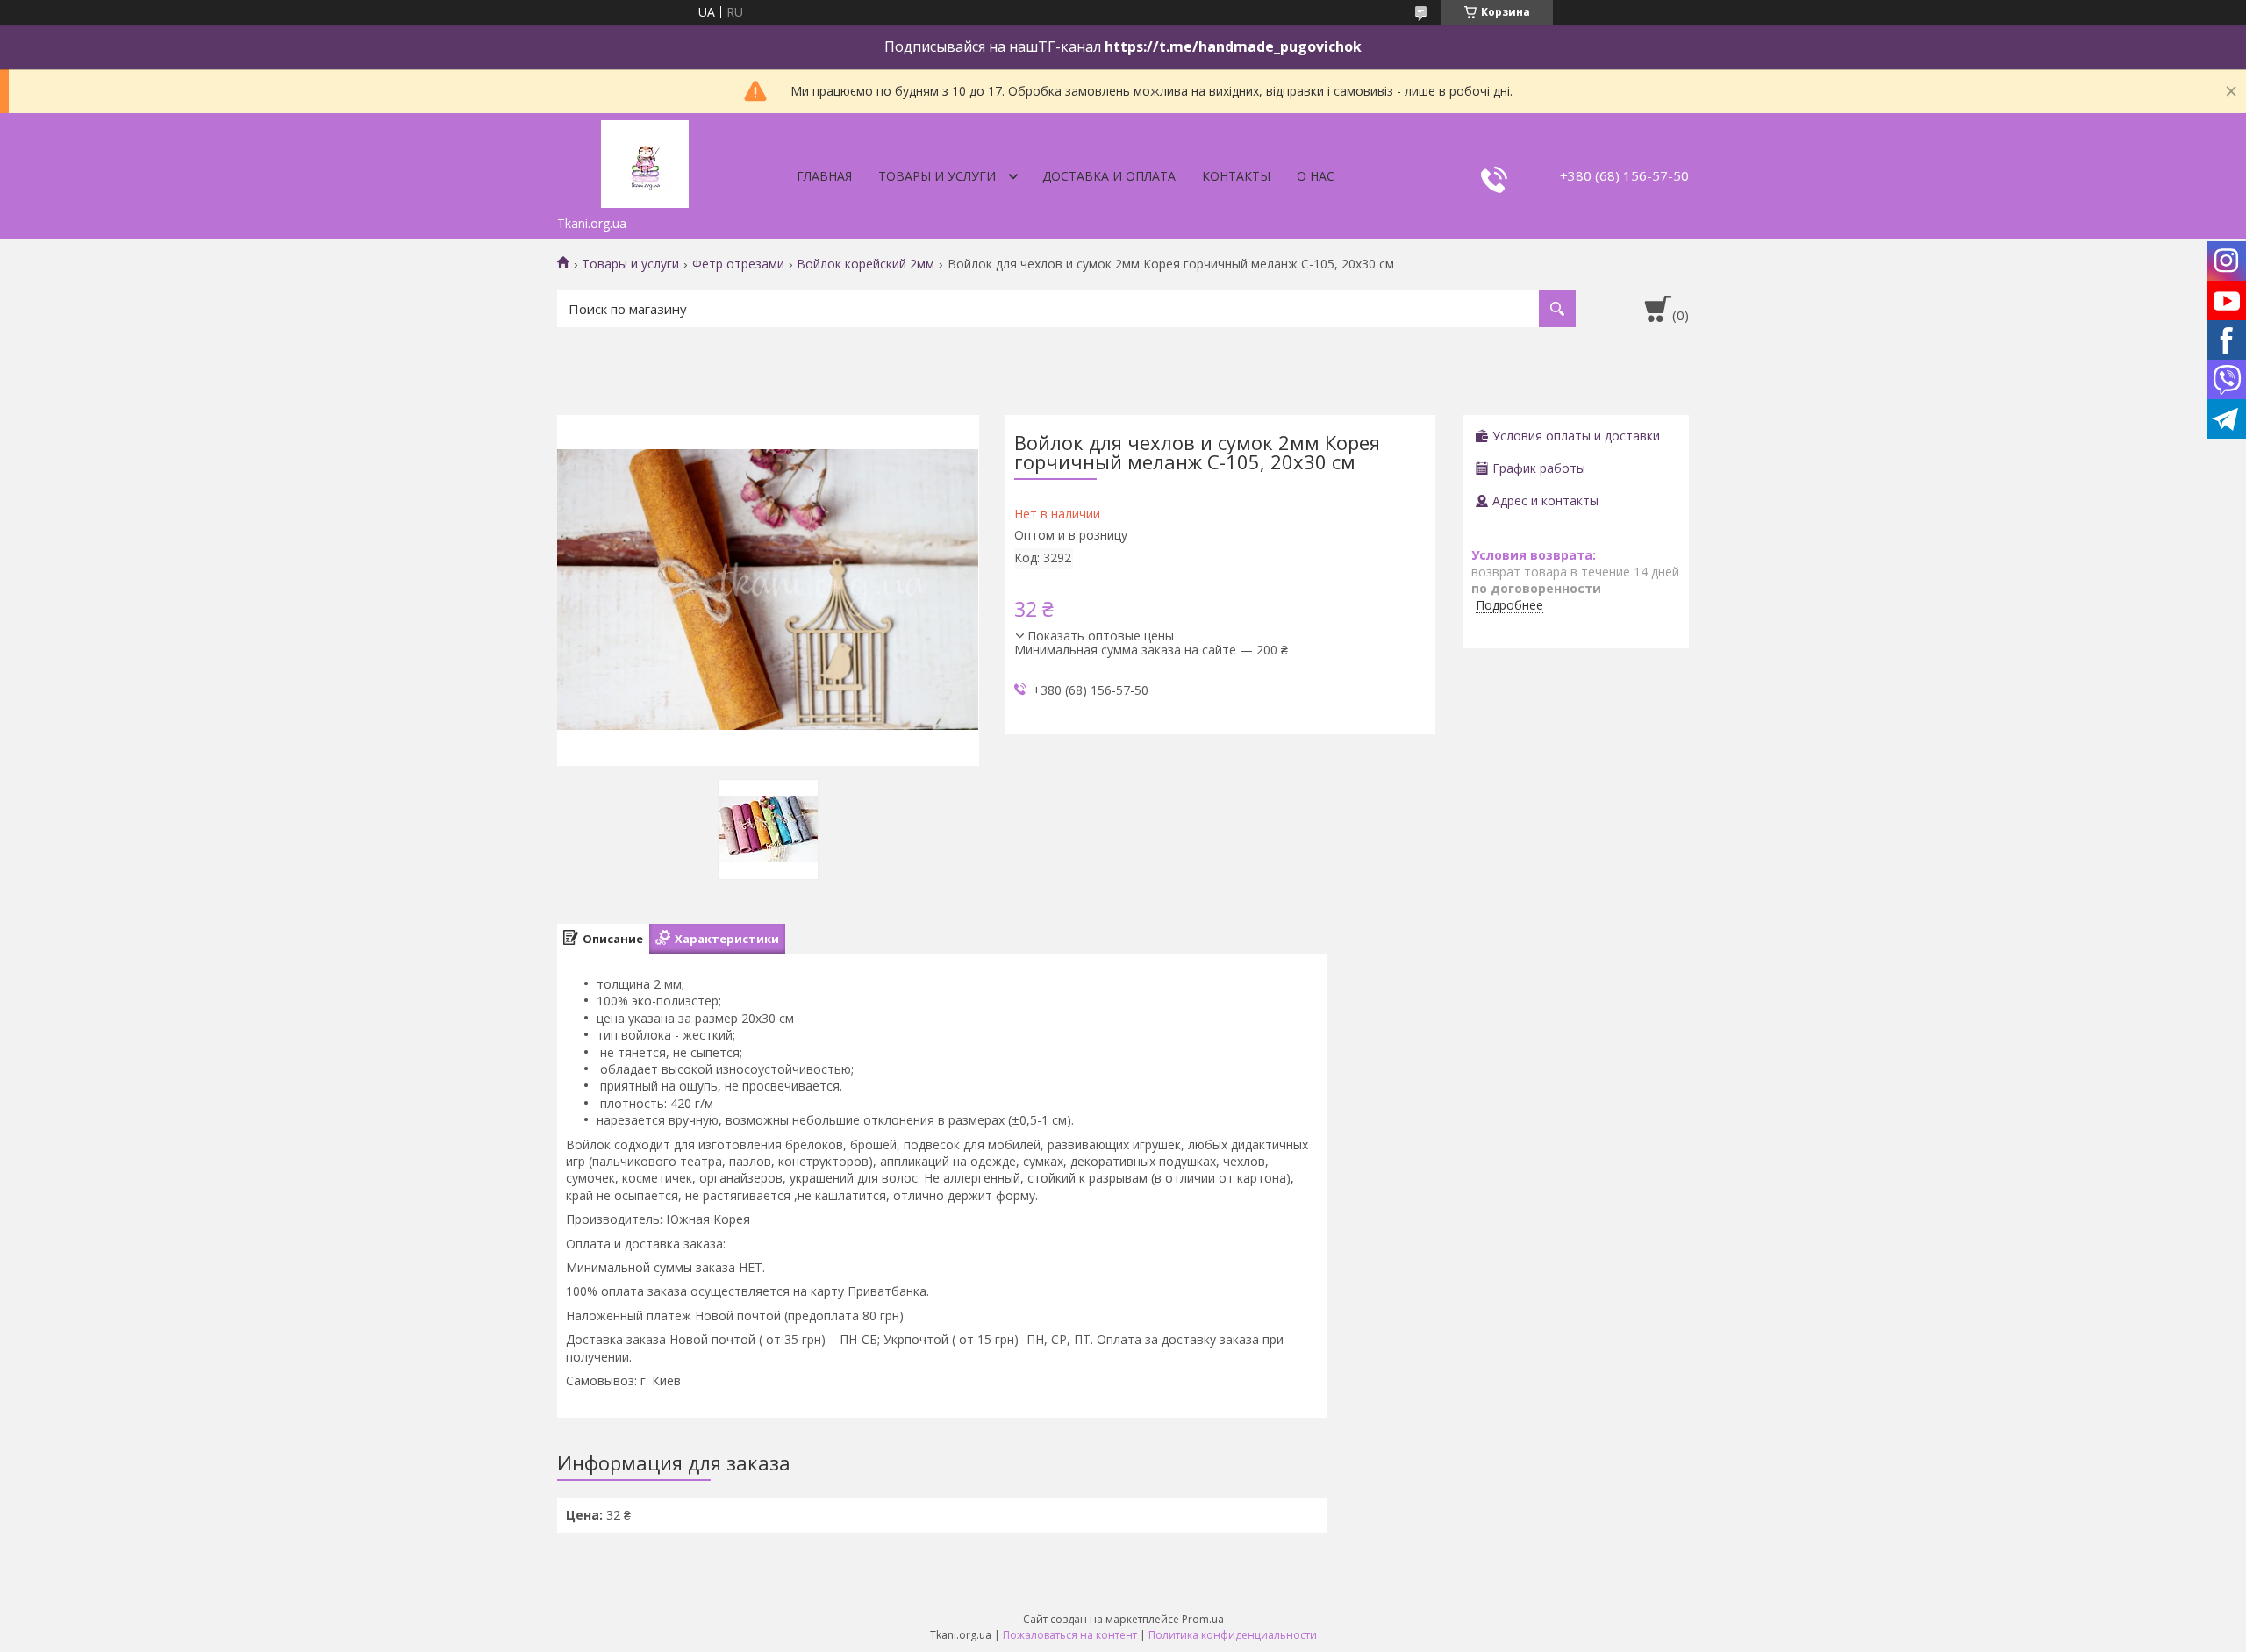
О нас (1316, 176)
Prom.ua (1203, 1619)
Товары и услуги (937, 176)
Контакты (1236, 176)
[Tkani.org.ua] (645, 161)
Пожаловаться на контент (1070, 1635)
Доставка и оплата (1109, 176)
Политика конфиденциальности (1233, 1635)
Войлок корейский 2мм (865, 264)
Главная (824, 176)
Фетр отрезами (738, 264)
